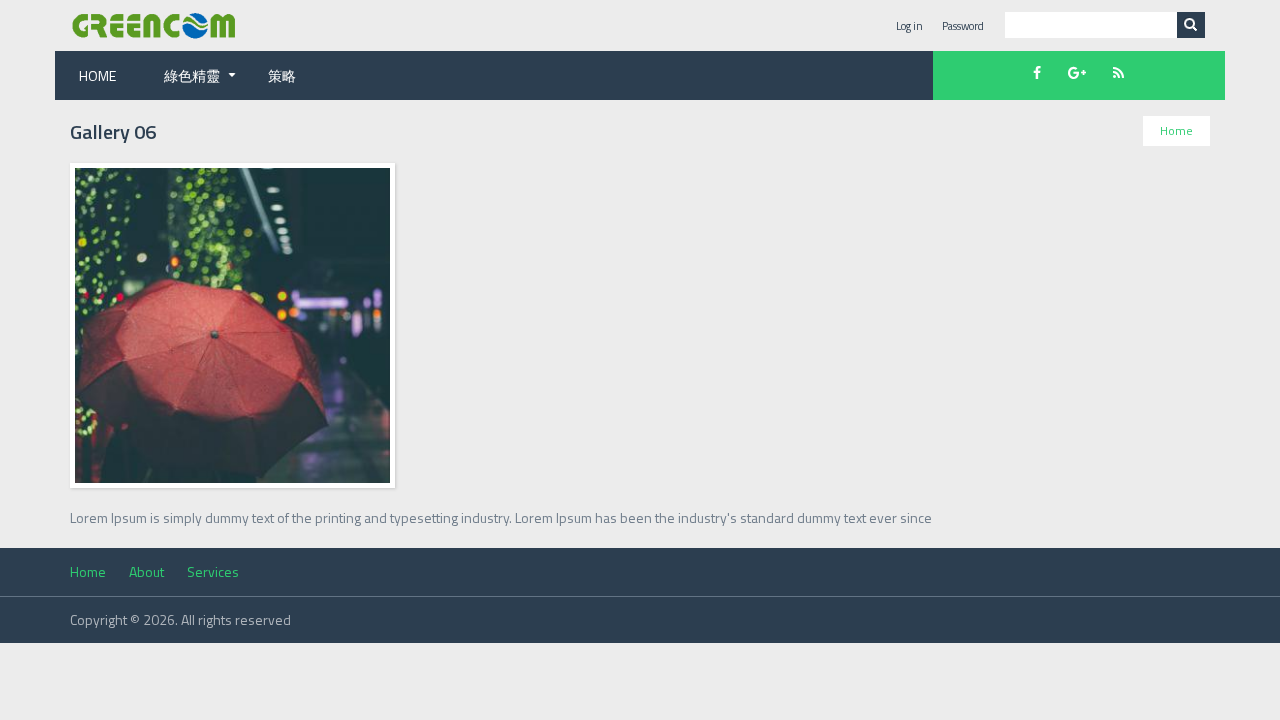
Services (213, 571)
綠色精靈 (204, 82)
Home (97, 75)
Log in (909, 26)
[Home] (155, 23)
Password (963, 26)
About (146, 571)
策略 (282, 75)
